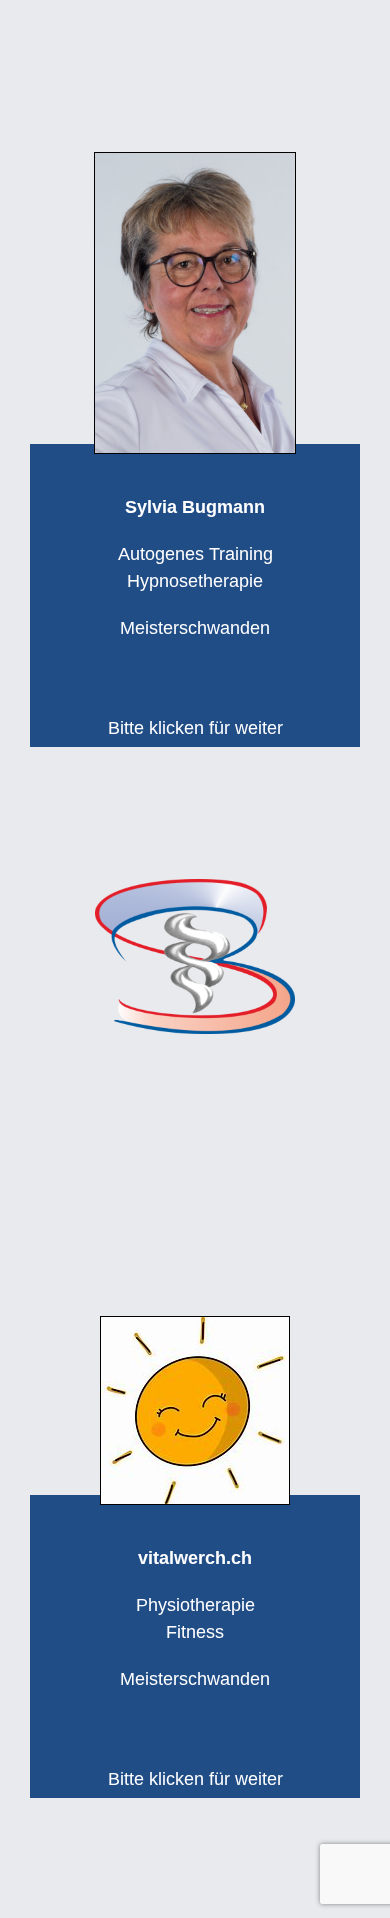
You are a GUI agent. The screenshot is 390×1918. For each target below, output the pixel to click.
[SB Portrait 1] (195, 162)
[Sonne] (195, 1326)
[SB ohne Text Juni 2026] (195, 888)
